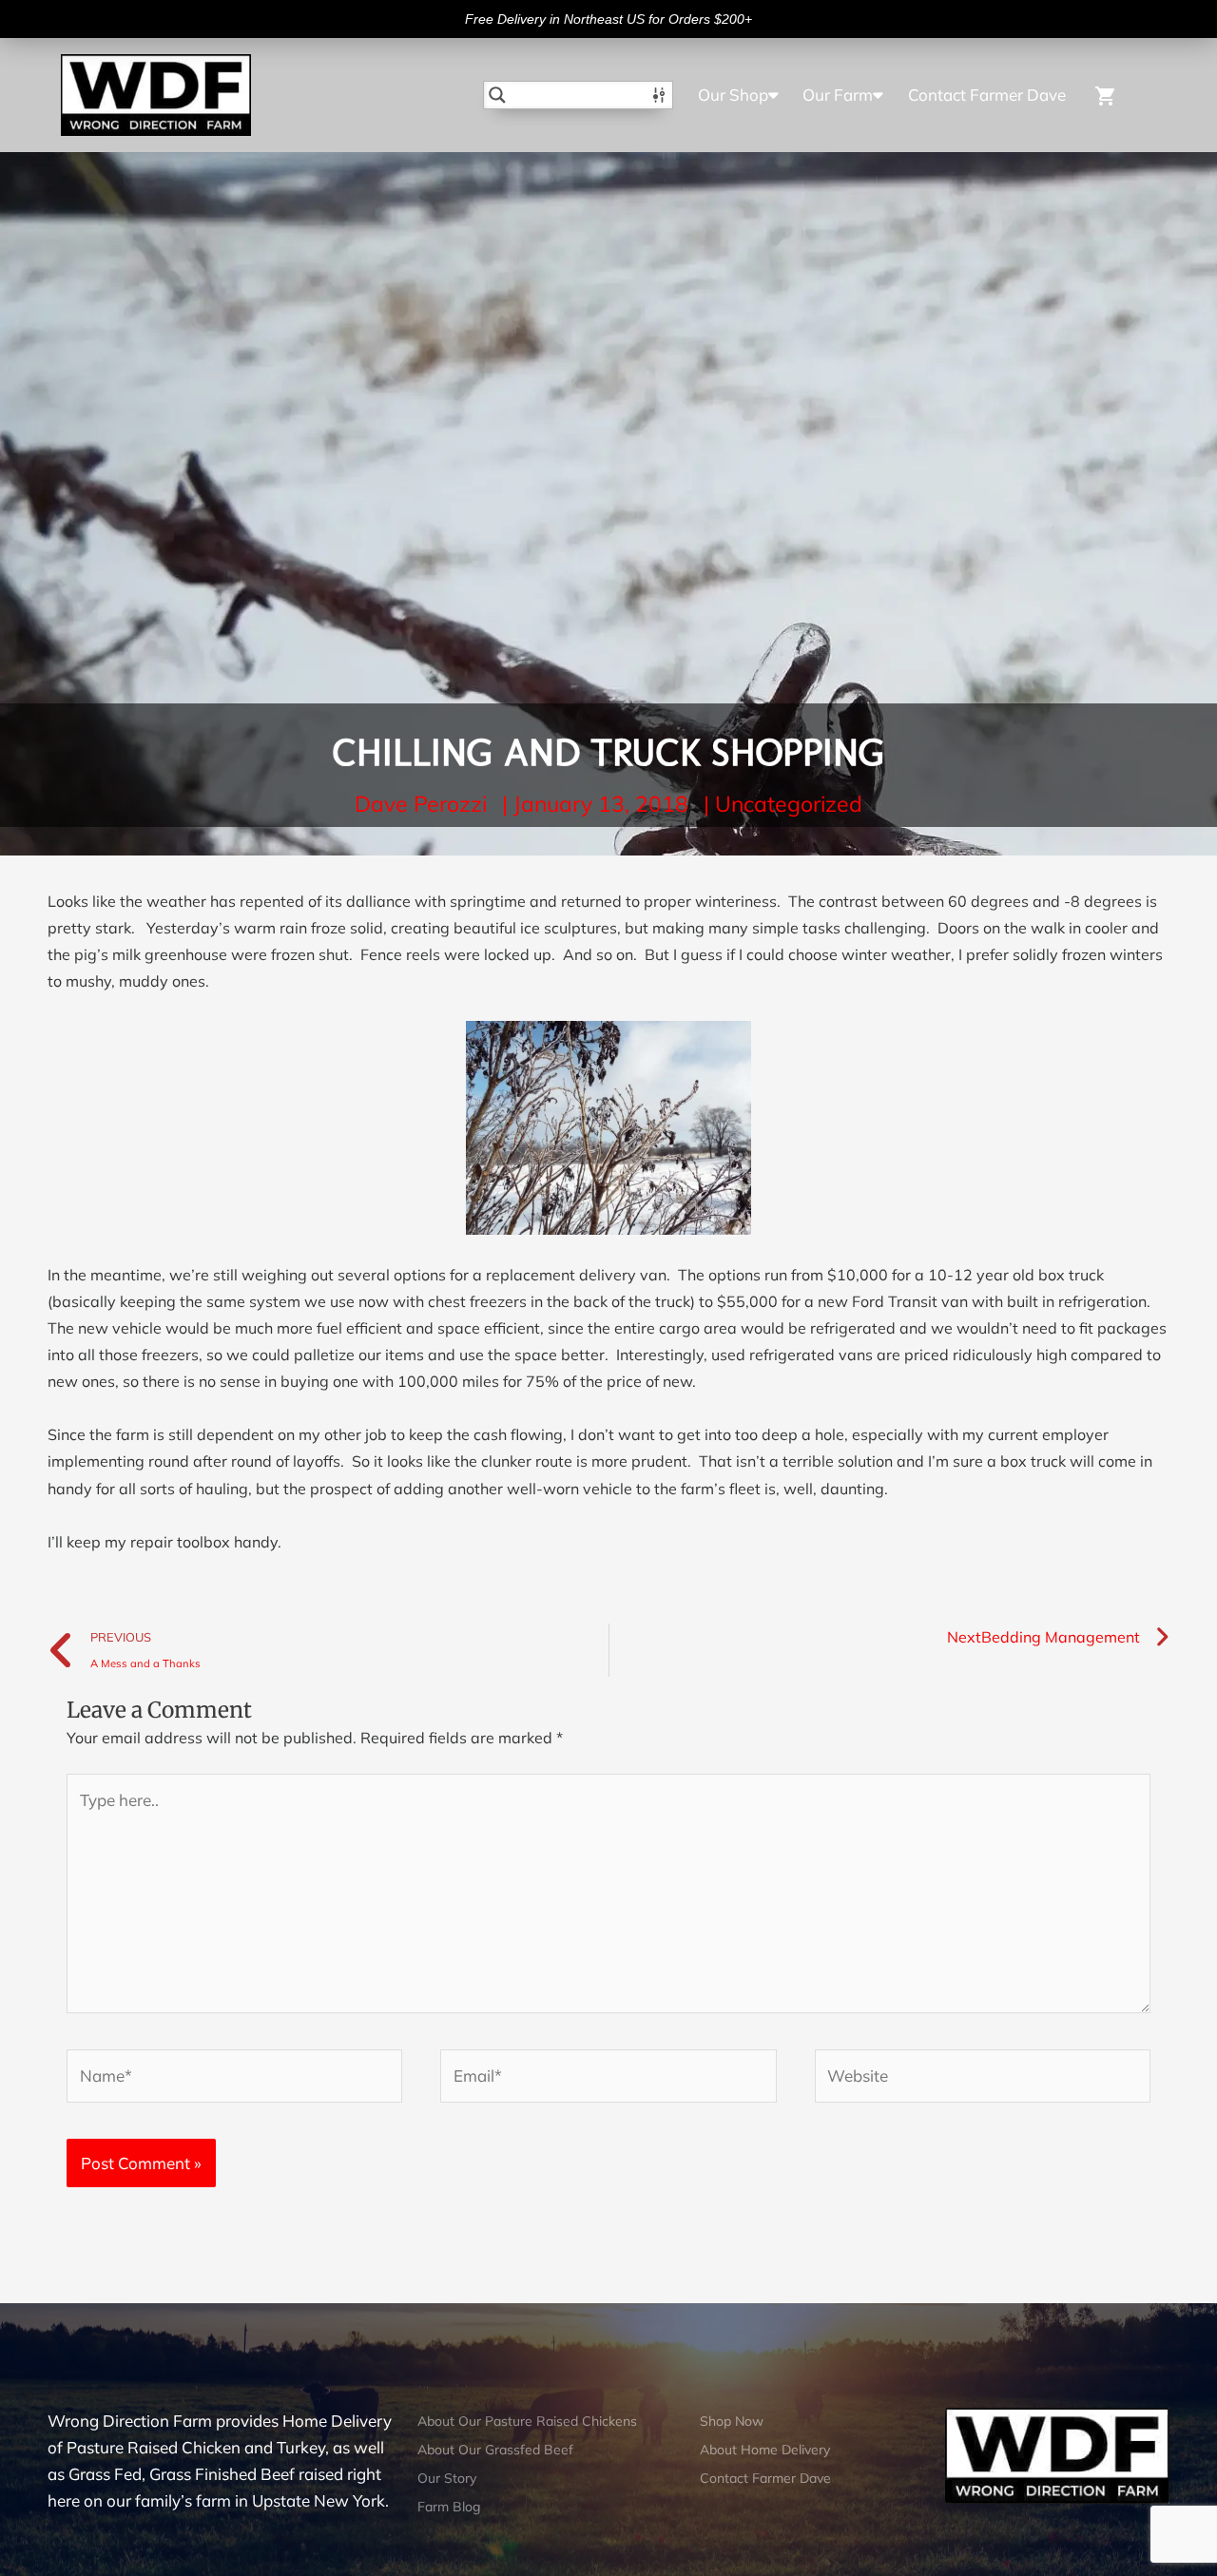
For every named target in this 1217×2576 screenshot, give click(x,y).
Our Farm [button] (838, 95)
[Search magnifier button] (497, 95)
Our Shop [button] (733, 95)
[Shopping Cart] (1115, 95)
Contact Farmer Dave (987, 95)
